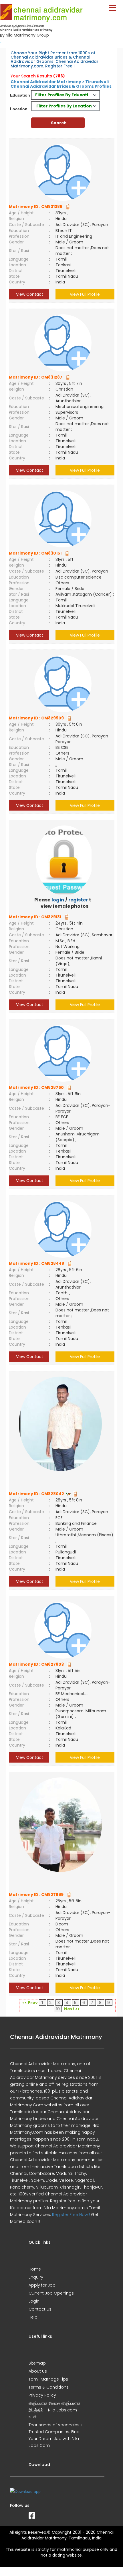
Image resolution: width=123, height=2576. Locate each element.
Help (33, 2317)
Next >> (72, 2009)
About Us (38, 2371)
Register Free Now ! (71, 2215)
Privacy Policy (42, 2395)
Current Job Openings (51, 2293)
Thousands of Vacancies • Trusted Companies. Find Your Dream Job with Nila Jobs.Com (55, 2435)
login (58, 900)
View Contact (29, 294)
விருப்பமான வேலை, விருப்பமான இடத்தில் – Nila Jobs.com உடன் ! (54, 2410)
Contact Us (40, 2309)
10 (58, 2009)
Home (35, 2269)
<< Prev (30, 2003)
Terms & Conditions (49, 2387)
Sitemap (37, 2363)
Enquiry (36, 2277)
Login (34, 2301)
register (78, 900)
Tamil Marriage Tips (48, 2379)
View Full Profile (85, 294)
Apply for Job (42, 2285)
